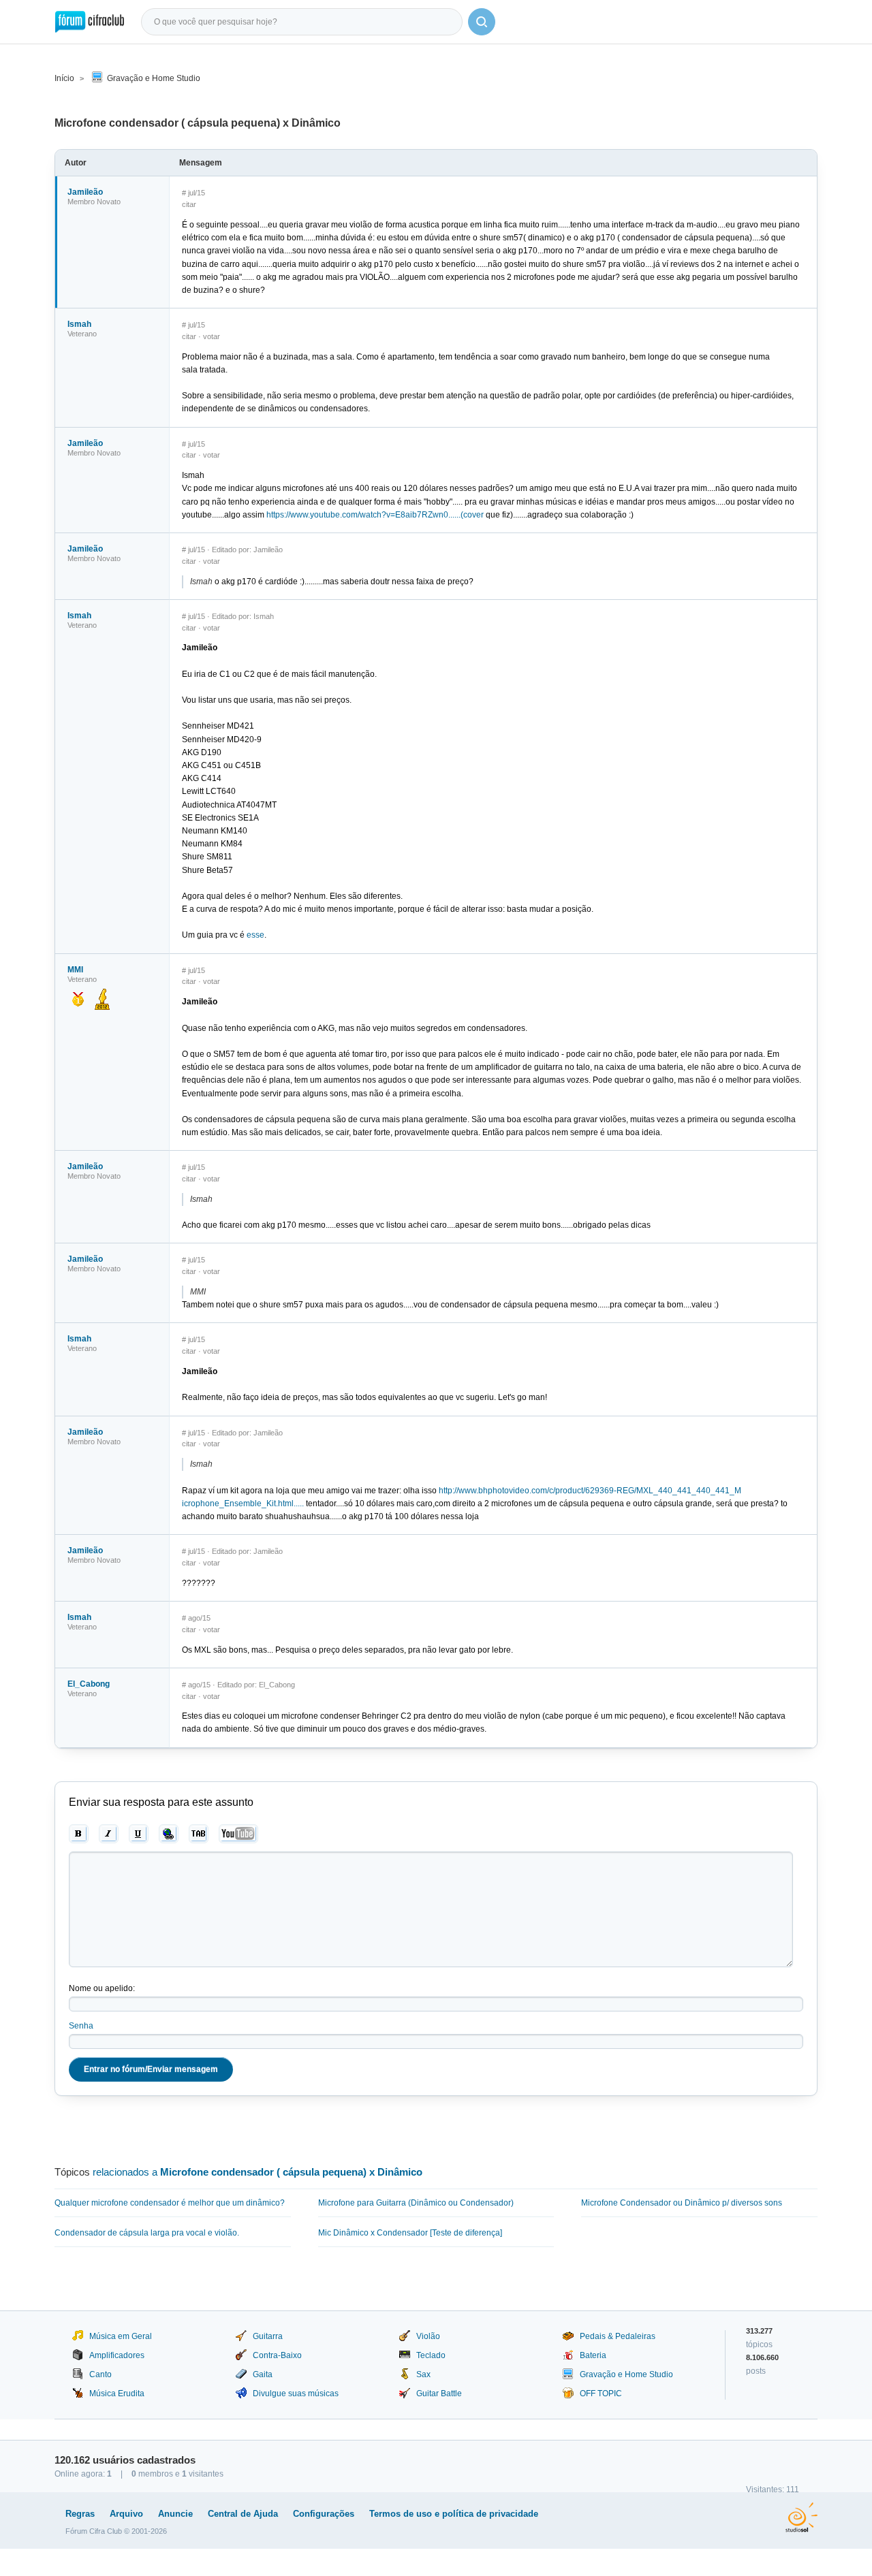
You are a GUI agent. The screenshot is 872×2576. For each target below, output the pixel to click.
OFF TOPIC (601, 2394)
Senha (81, 2026)
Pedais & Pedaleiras (618, 2336)
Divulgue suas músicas (296, 2394)
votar (212, 336)
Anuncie (175, 2514)
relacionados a (258, 2172)
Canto (100, 2374)
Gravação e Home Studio (154, 78)
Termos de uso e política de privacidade (454, 2514)
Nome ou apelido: (102, 1988)
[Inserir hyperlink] (169, 1834)
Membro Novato (94, 202)
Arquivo (126, 2514)
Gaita (263, 2374)
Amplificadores (117, 2355)
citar (189, 204)
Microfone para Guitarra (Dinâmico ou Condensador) (416, 2203)
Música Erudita (117, 2394)
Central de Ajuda (243, 2514)
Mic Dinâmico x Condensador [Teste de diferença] (410, 2233)
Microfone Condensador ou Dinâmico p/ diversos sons (682, 2203)
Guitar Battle (439, 2394)
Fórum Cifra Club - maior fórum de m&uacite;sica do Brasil (90, 22)
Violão (428, 2336)
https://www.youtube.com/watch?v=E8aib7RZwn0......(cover (375, 515)
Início (64, 78)
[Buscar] (482, 22)
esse (255, 935)
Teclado (431, 2355)
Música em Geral (121, 2336)
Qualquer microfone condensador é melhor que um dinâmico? (170, 2203)
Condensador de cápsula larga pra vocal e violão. (147, 2233)
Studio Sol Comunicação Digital (801, 2517)
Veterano (82, 334)
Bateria (593, 2355)
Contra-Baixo (277, 2355)
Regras (80, 2514)
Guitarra (268, 2336)
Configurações (324, 2514)
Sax (423, 2374)
